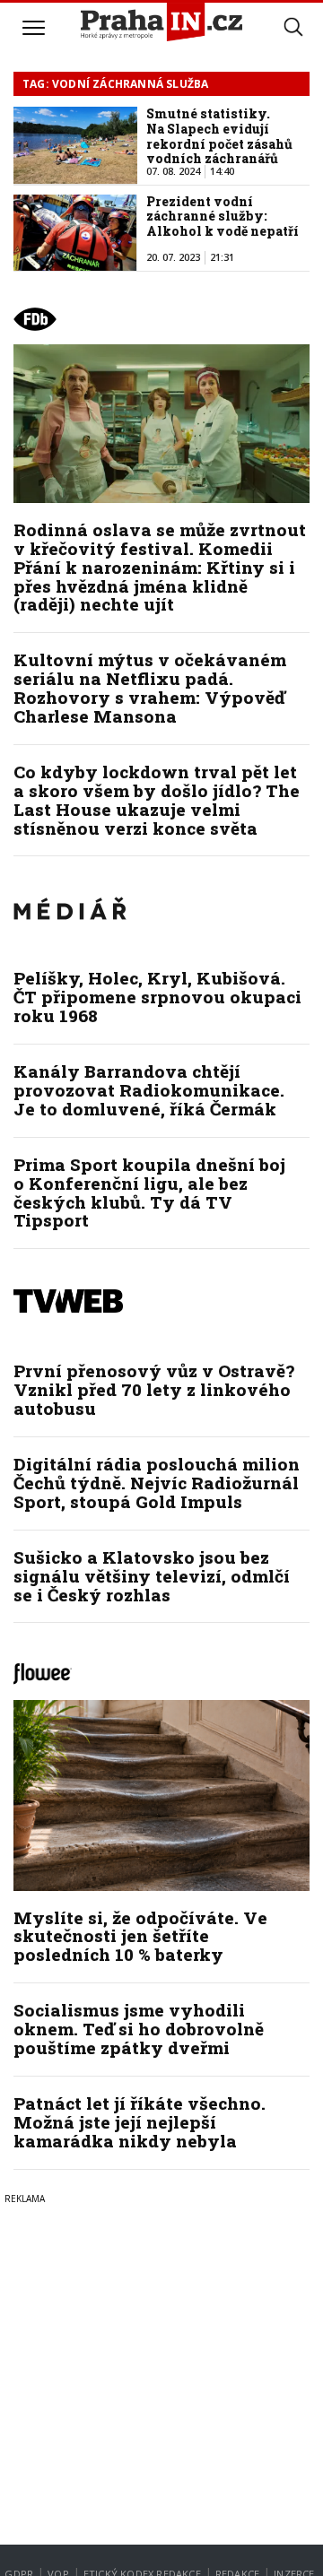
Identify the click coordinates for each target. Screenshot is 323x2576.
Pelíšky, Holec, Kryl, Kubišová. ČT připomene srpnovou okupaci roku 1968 (157, 997)
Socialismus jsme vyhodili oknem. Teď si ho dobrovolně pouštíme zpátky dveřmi (139, 2029)
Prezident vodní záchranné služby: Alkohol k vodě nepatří (223, 217)
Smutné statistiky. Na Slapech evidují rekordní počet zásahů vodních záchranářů (219, 136)
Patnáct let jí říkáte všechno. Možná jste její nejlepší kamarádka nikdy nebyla (140, 2122)
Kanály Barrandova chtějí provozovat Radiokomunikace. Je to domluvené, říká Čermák (149, 1090)
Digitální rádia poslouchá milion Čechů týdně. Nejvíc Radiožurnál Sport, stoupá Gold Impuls (157, 1483)
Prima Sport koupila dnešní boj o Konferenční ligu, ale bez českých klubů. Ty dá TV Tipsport (149, 1193)
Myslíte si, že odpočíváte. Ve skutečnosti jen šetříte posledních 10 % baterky (140, 1936)
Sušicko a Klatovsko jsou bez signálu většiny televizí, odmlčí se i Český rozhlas (152, 1576)
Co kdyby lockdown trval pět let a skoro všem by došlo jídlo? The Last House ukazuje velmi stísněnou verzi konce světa (157, 800)
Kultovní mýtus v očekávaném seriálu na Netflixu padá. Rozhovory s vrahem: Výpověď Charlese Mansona (150, 688)
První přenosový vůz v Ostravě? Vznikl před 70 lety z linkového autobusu (154, 1389)
